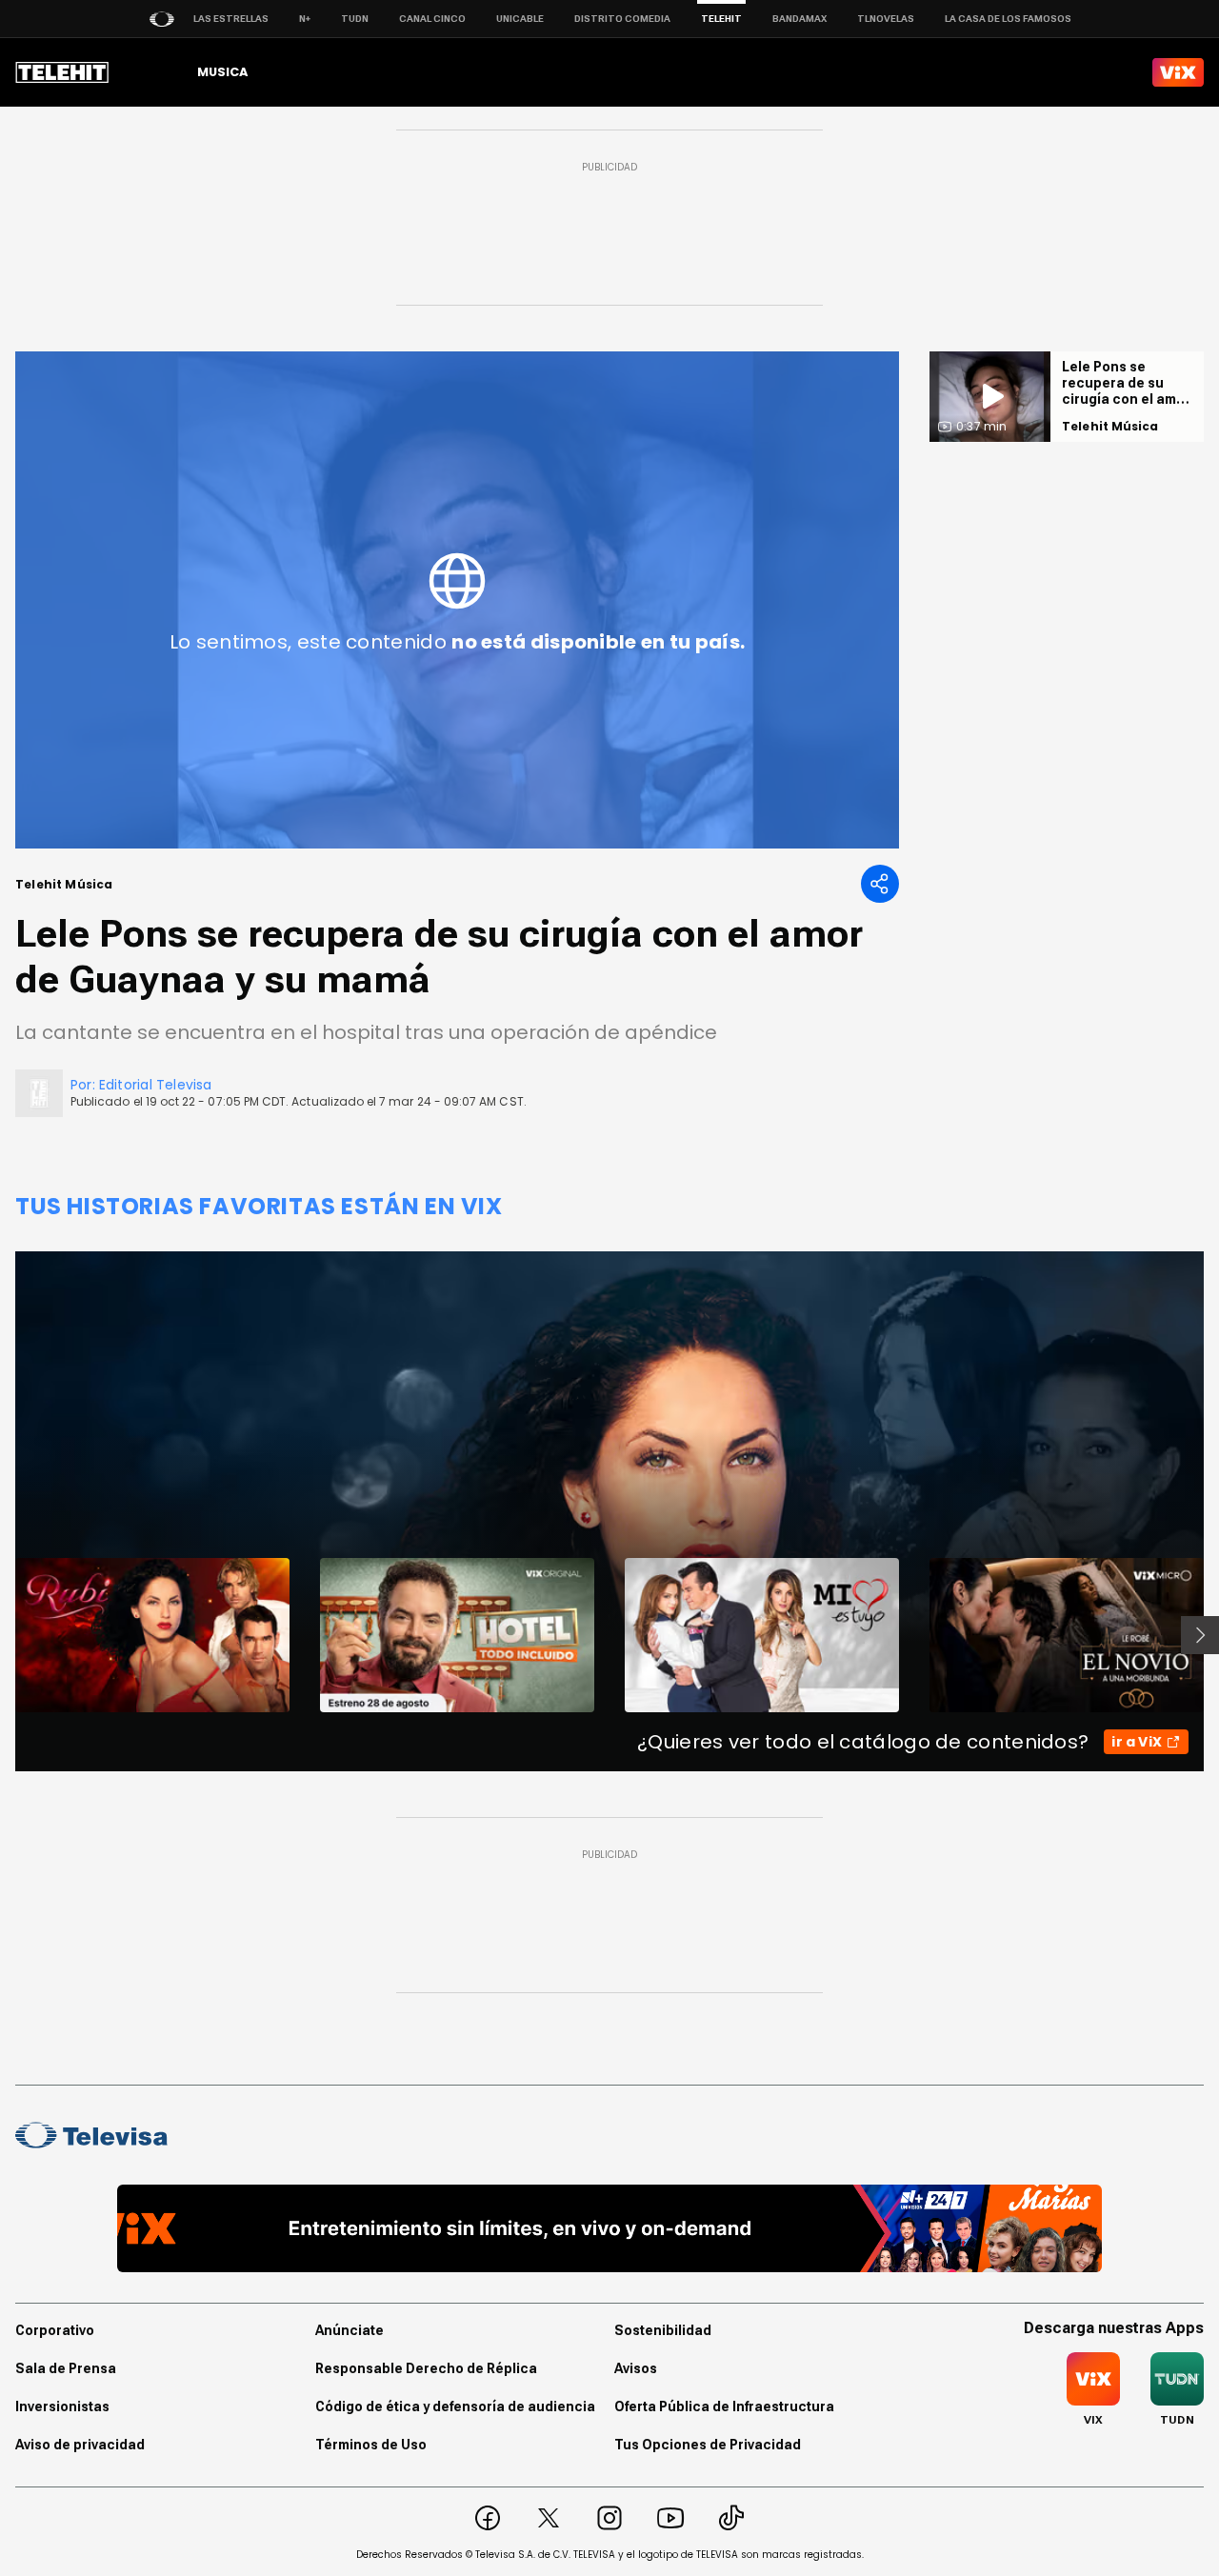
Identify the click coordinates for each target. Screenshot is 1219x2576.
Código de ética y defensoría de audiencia (455, 2406)
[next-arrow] (1200, 1635)
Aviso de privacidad (80, 2445)
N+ (305, 19)
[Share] (880, 884)
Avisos (636, 2368)
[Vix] (1178, 72)
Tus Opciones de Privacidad (708, 2445)
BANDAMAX (799, 19)
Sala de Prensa (66, 2368)
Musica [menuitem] (222, 72)
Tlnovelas (886, 19)
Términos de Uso (371, 2445)
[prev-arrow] (3, 1635)
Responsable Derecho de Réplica (426, 2368)
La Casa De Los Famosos (1008, 19)
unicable (520, 19)
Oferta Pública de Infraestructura (724, 2406)
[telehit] (62, 72)
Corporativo (55, 2330)
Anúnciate (350, 2330)
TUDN (355, 19)
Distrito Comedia (622, 19)
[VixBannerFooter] (610, 2228)
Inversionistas (62, 2406)
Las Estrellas (231, 19)
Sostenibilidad (663, 2330)
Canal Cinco (432, 19)
